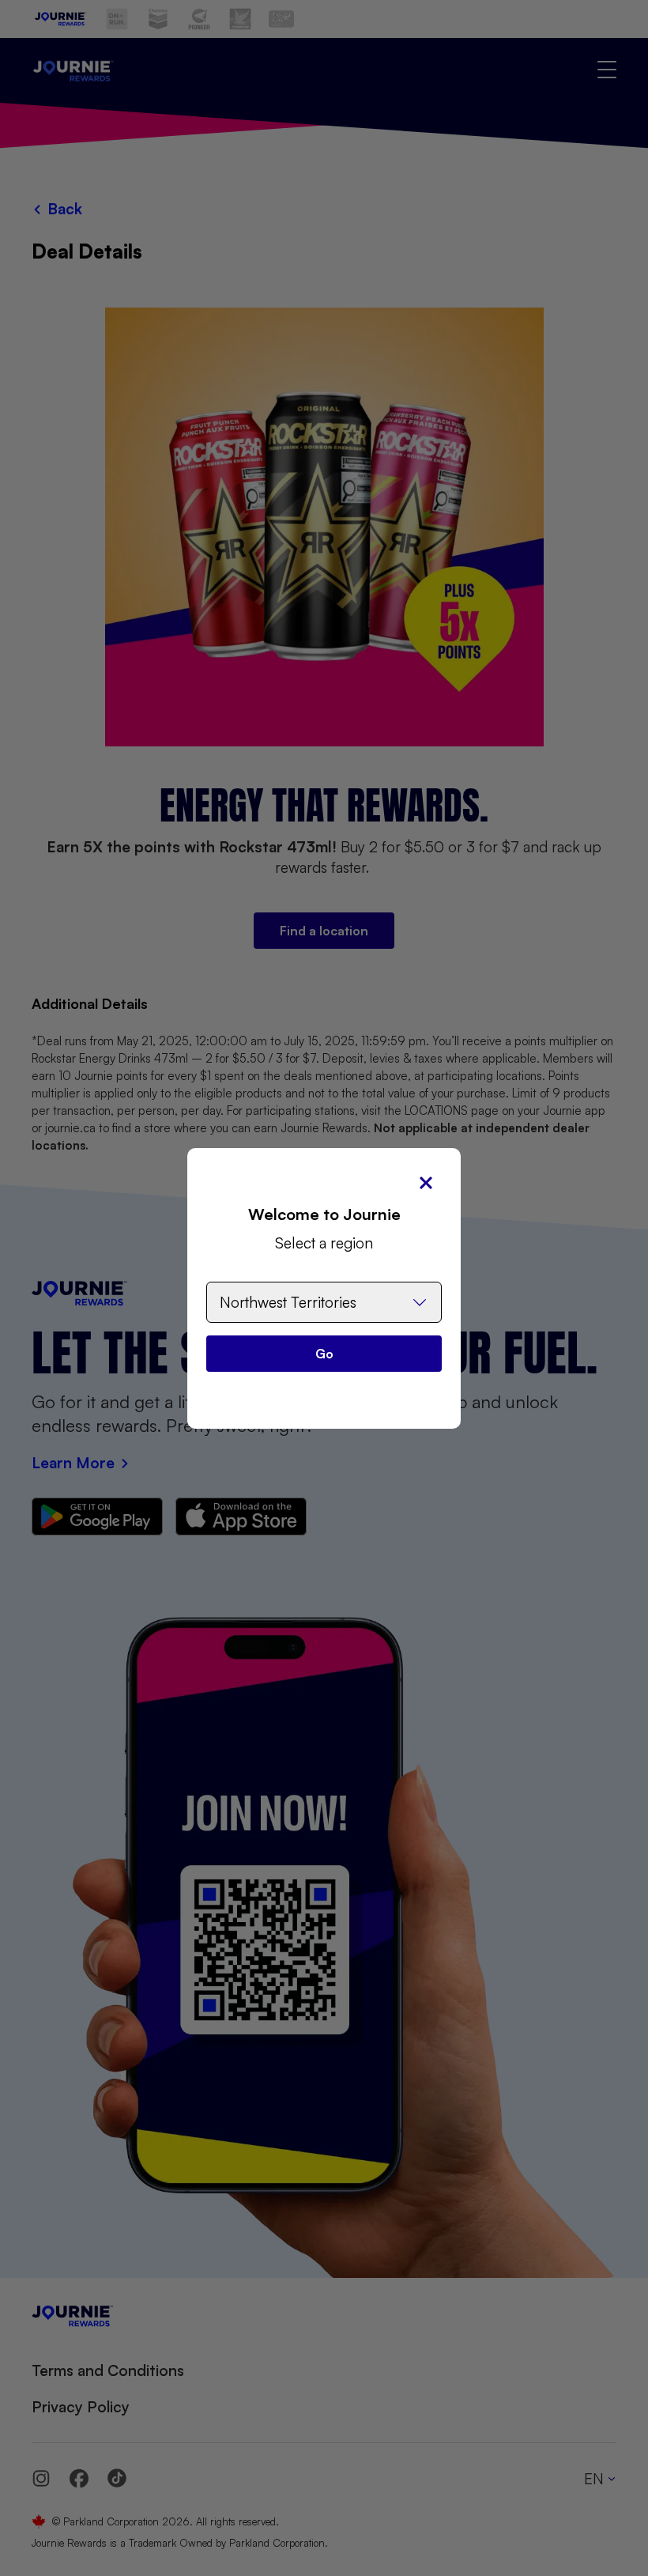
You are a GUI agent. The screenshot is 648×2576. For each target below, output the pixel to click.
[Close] (426, 1183)
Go (324, 1354)
